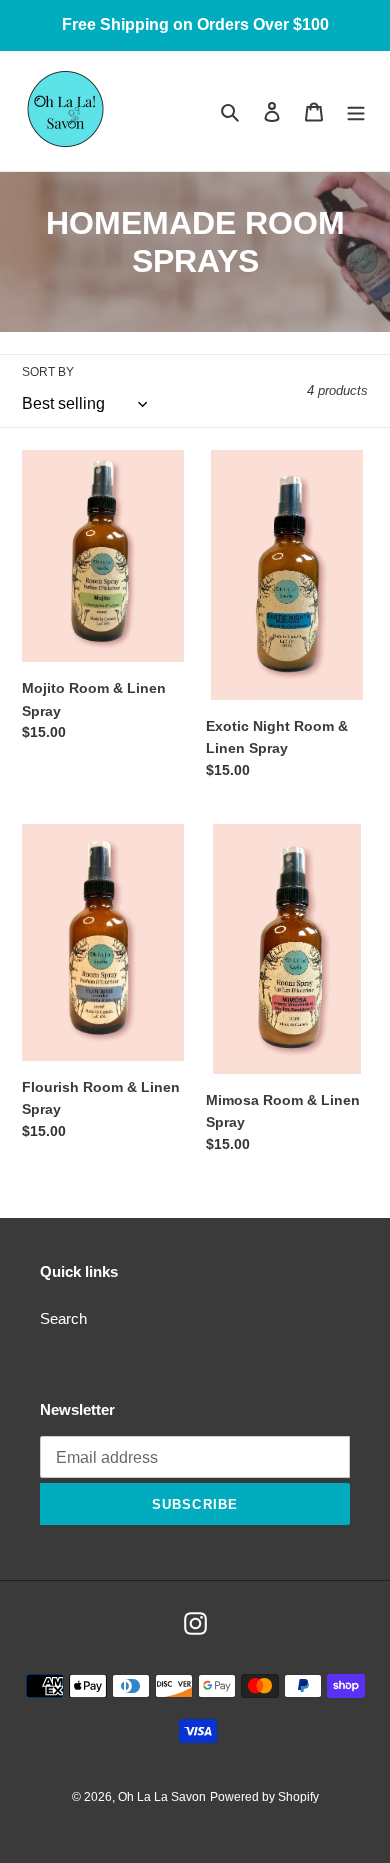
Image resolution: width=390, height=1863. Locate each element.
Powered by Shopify (264, 1797)
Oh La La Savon (162, 1797)
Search (63, 1318)
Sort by (48, 372)
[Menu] (356, 111)
